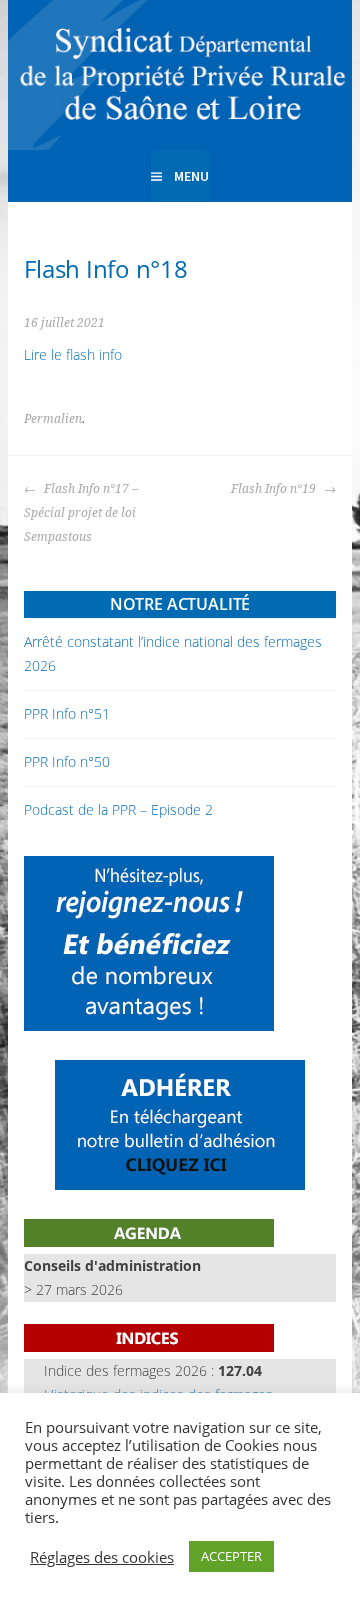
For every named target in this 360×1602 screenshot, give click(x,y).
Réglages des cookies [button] (102, 1557)
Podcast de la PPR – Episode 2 (118, 809)
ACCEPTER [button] (231, 1556)
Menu (191, 176)
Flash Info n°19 (275, 489)
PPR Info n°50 (67, 761)
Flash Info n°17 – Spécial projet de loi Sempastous (81, 513)
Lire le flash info (73, 354)
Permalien (53, 419)
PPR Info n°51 (67, 713)
